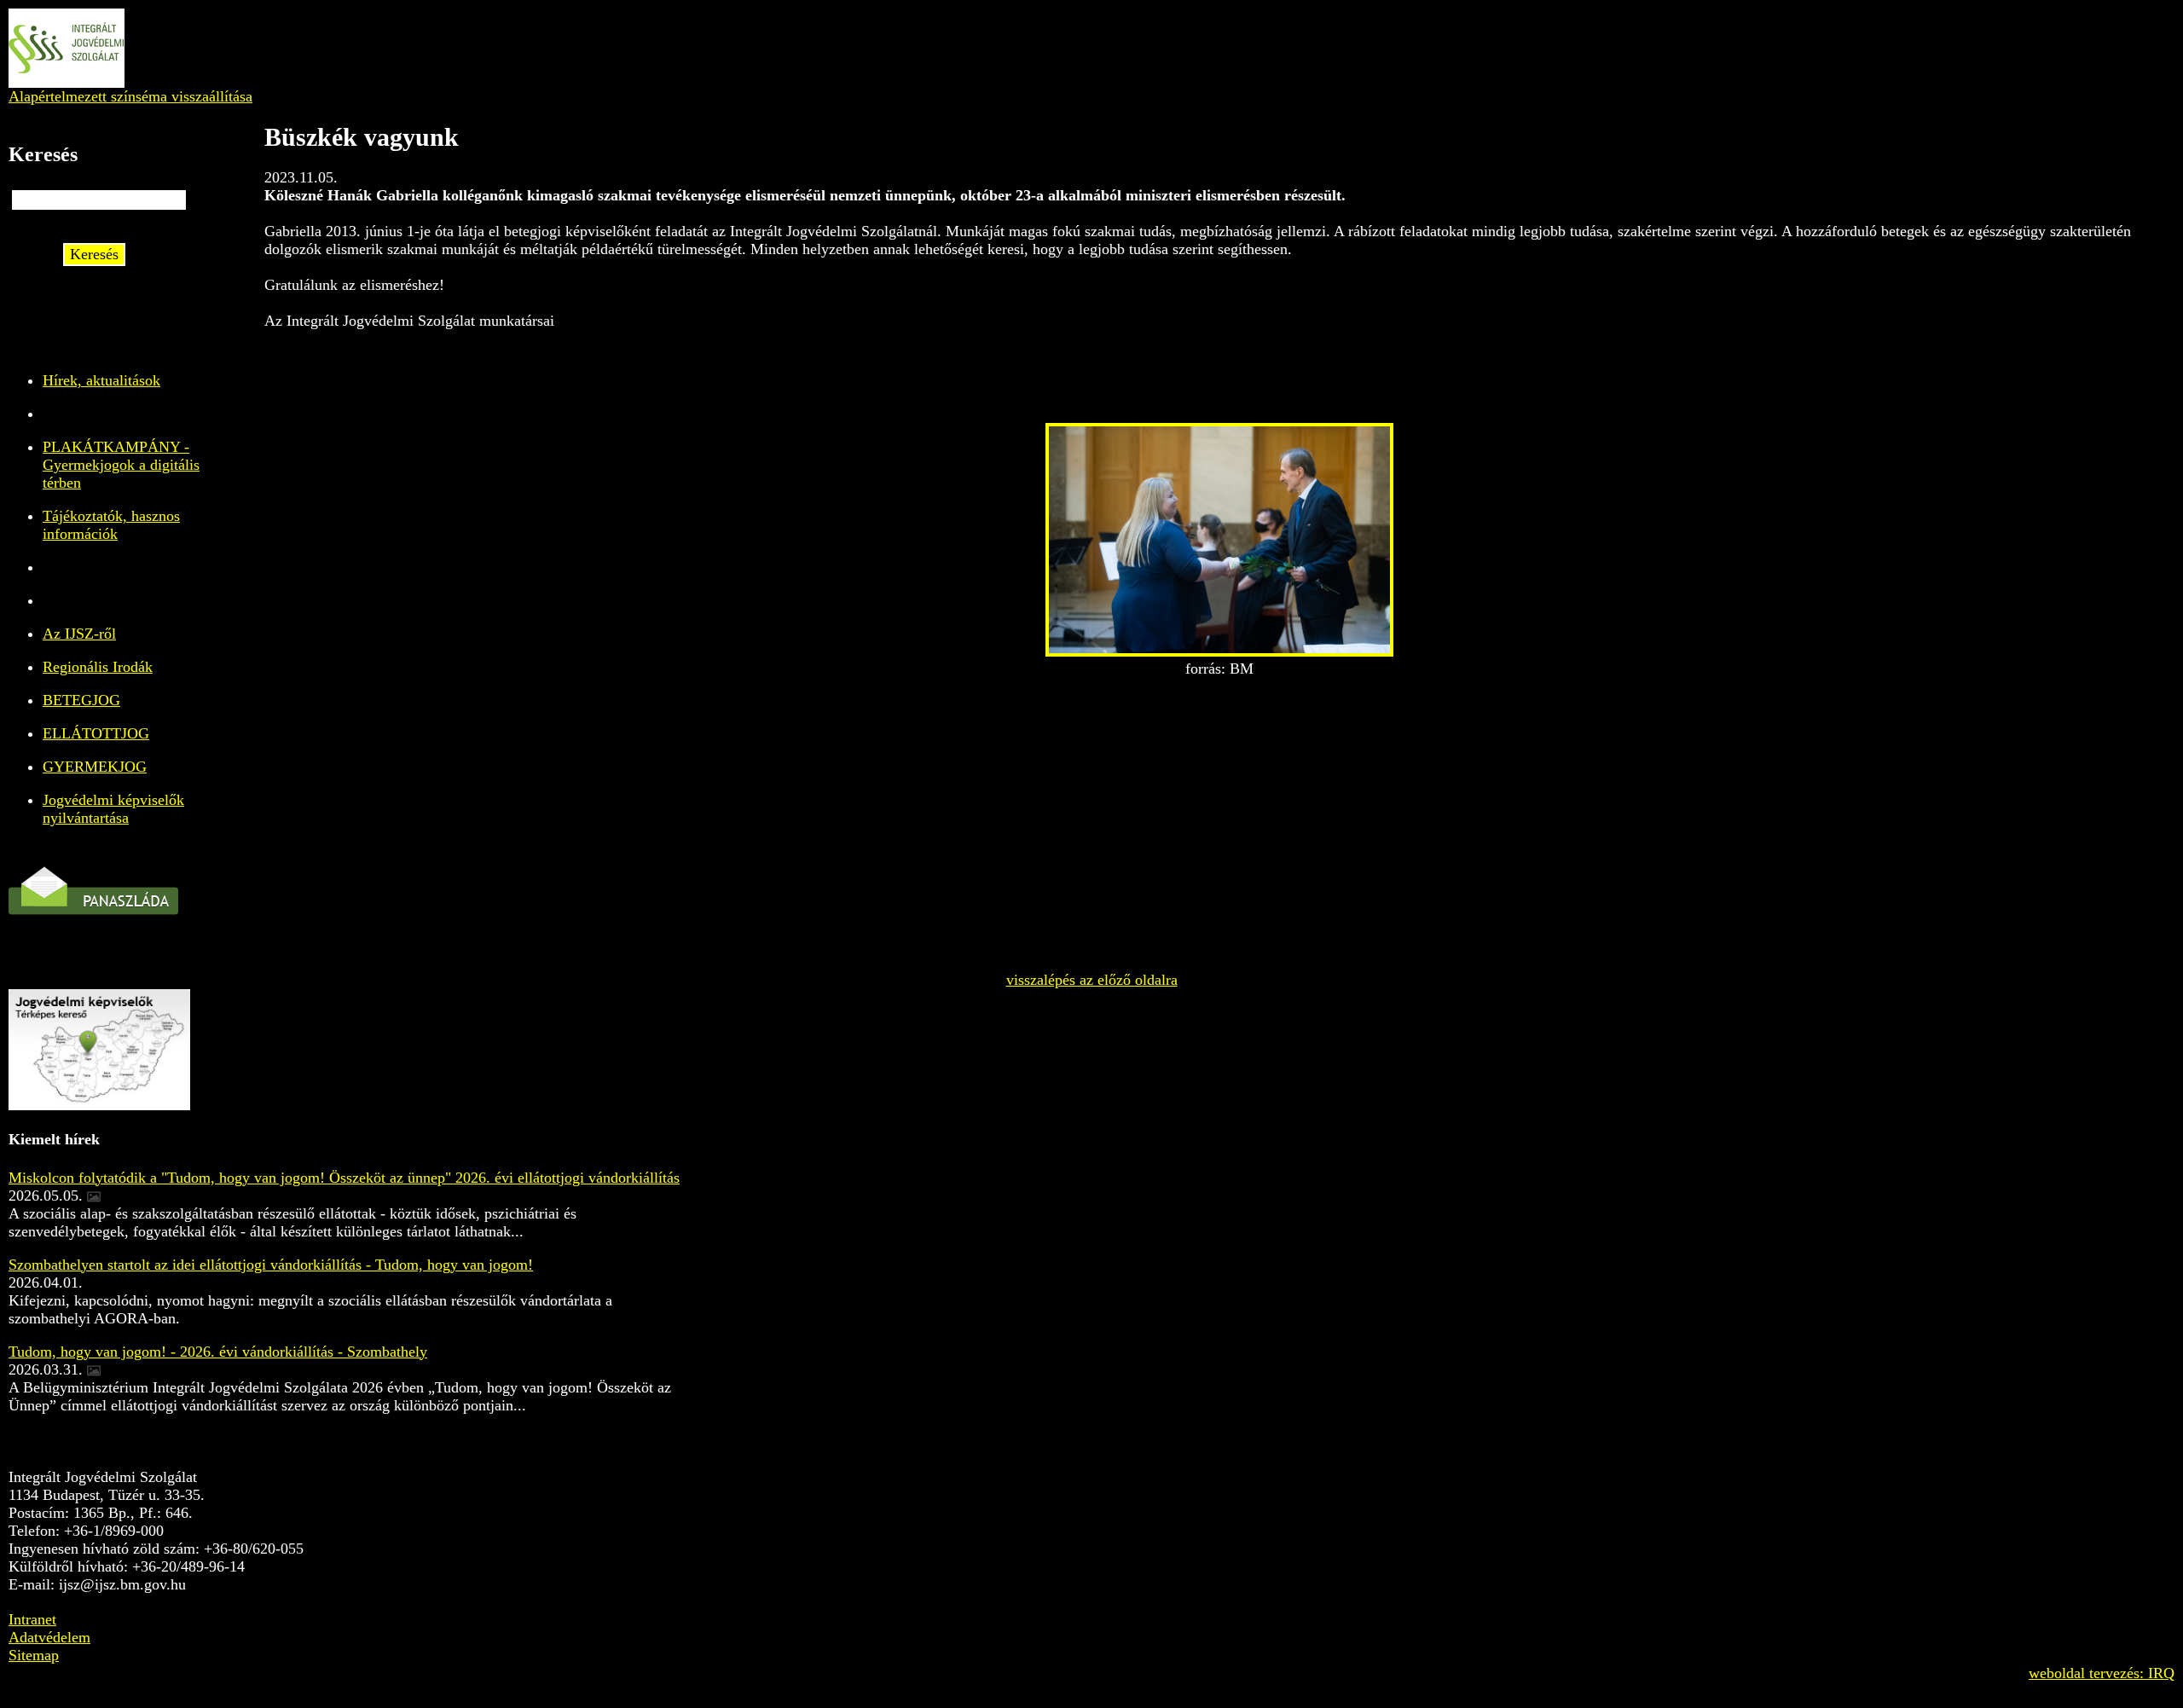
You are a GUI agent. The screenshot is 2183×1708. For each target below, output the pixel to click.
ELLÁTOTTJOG (96, 733)
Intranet (32, 1619)
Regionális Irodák (98, 667)
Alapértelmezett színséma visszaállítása (130, 96)
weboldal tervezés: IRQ (2102, 1673)
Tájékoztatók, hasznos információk (111, 525)
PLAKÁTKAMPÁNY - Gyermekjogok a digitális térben (121, 465)
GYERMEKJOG (95, 767)
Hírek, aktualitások (101, 380)
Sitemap (34, 1655)
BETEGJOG (81, 700)
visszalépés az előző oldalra (1092, 980)
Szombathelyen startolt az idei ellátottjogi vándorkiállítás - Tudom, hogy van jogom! (271, 1265)
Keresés (94, 254)
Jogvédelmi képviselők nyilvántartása (113, 809)
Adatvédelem (49, 1637)
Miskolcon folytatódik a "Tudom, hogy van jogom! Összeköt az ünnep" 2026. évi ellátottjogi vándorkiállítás (344, 1178)
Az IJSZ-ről (79, 634)
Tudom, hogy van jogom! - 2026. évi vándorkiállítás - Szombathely (218, 1352)
